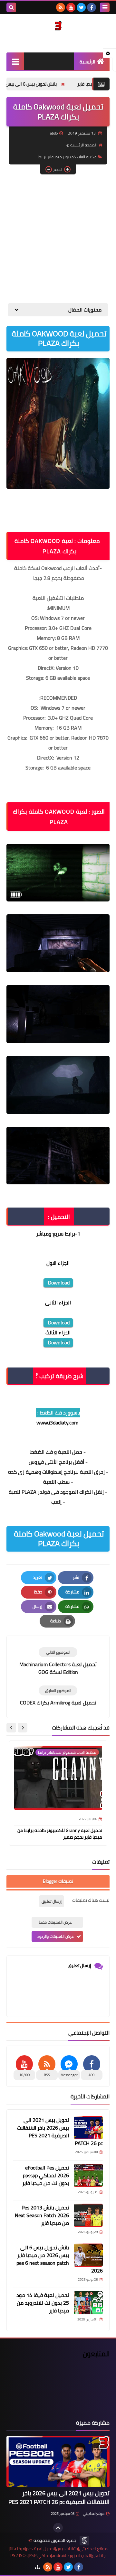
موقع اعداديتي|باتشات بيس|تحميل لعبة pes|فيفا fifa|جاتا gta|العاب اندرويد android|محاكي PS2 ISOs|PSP (58, 2552)
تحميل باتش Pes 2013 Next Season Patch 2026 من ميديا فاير (42, 2215)
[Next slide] (11, 1728)
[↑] (58, 2528)
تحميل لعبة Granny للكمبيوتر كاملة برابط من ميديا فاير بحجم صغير (60, 1834)
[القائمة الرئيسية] (15, 61)
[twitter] (81, 7)
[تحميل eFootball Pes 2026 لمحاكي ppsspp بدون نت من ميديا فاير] (88, 2175)
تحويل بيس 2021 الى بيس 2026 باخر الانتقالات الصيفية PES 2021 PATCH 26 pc (60, 2132)
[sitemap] (37, 2567)
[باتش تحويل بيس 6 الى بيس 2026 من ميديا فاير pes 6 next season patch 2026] (88, 2255)
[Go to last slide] (23, 1728)
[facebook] (92, 7)
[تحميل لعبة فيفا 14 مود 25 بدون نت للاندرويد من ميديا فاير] (88, 2303)
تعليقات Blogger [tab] (58, 1881)
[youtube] (71, 7)
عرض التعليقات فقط (56, 1922)
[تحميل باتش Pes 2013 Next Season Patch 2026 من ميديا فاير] (88, 2215)
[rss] (61, 7)
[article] (58, 1661)
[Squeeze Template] (84, 2541)
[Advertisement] (58, 239)
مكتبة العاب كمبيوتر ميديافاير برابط (68, 157)
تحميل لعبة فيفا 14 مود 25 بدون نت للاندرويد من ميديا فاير (43, 2303)
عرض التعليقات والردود (56, 1936)
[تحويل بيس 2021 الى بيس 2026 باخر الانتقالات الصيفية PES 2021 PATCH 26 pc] (88, 2128)
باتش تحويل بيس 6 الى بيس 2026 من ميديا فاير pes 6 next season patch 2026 (60, 2259)
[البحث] (11, 7)
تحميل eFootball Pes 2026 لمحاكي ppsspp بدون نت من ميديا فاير (46, 2175)
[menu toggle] (105, 7)
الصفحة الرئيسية (83, 145)
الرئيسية (87, 62)
